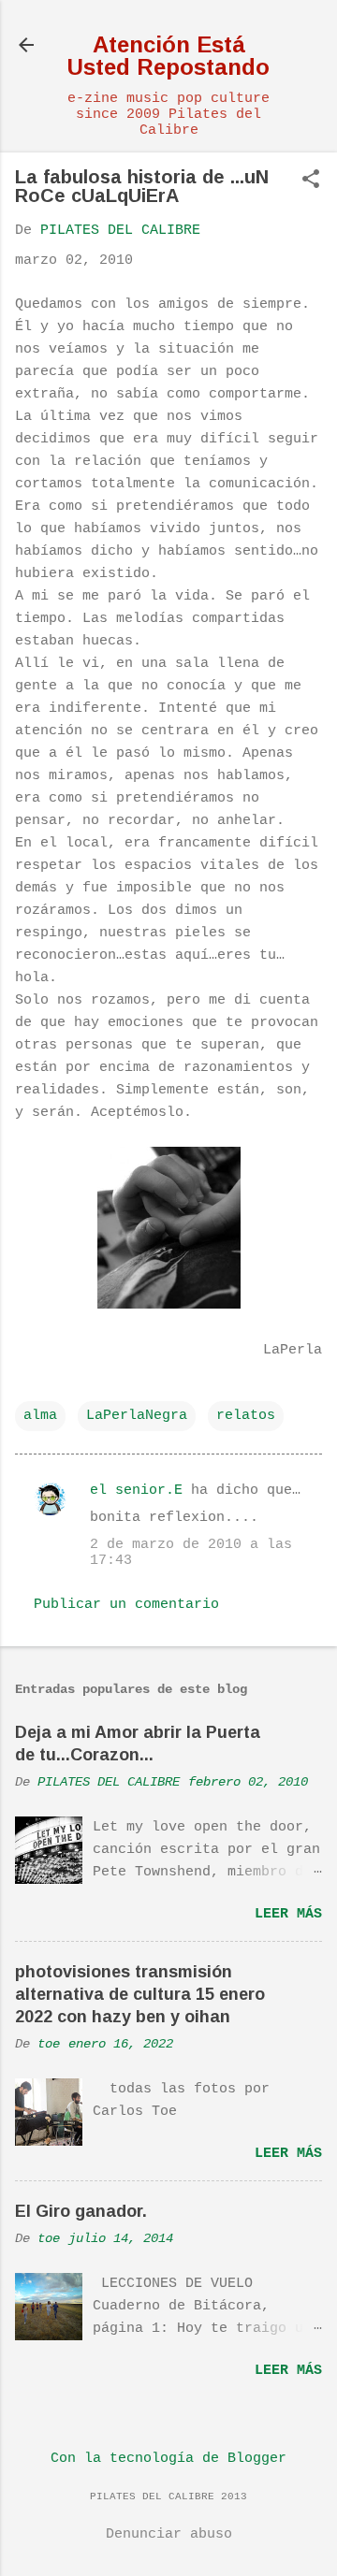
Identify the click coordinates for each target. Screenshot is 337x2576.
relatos (246, 1416)
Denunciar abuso (169, 2534)
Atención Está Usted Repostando (168, 56)
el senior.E (136, 1491)
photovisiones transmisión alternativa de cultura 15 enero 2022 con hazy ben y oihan (140, 1994)
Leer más (288, 1914)
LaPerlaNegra (137, 1416)
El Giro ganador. (81, 2211)
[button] (311, 181)
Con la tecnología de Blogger (168, 2459)
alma (40, 1416)
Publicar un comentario (126, 1605)
